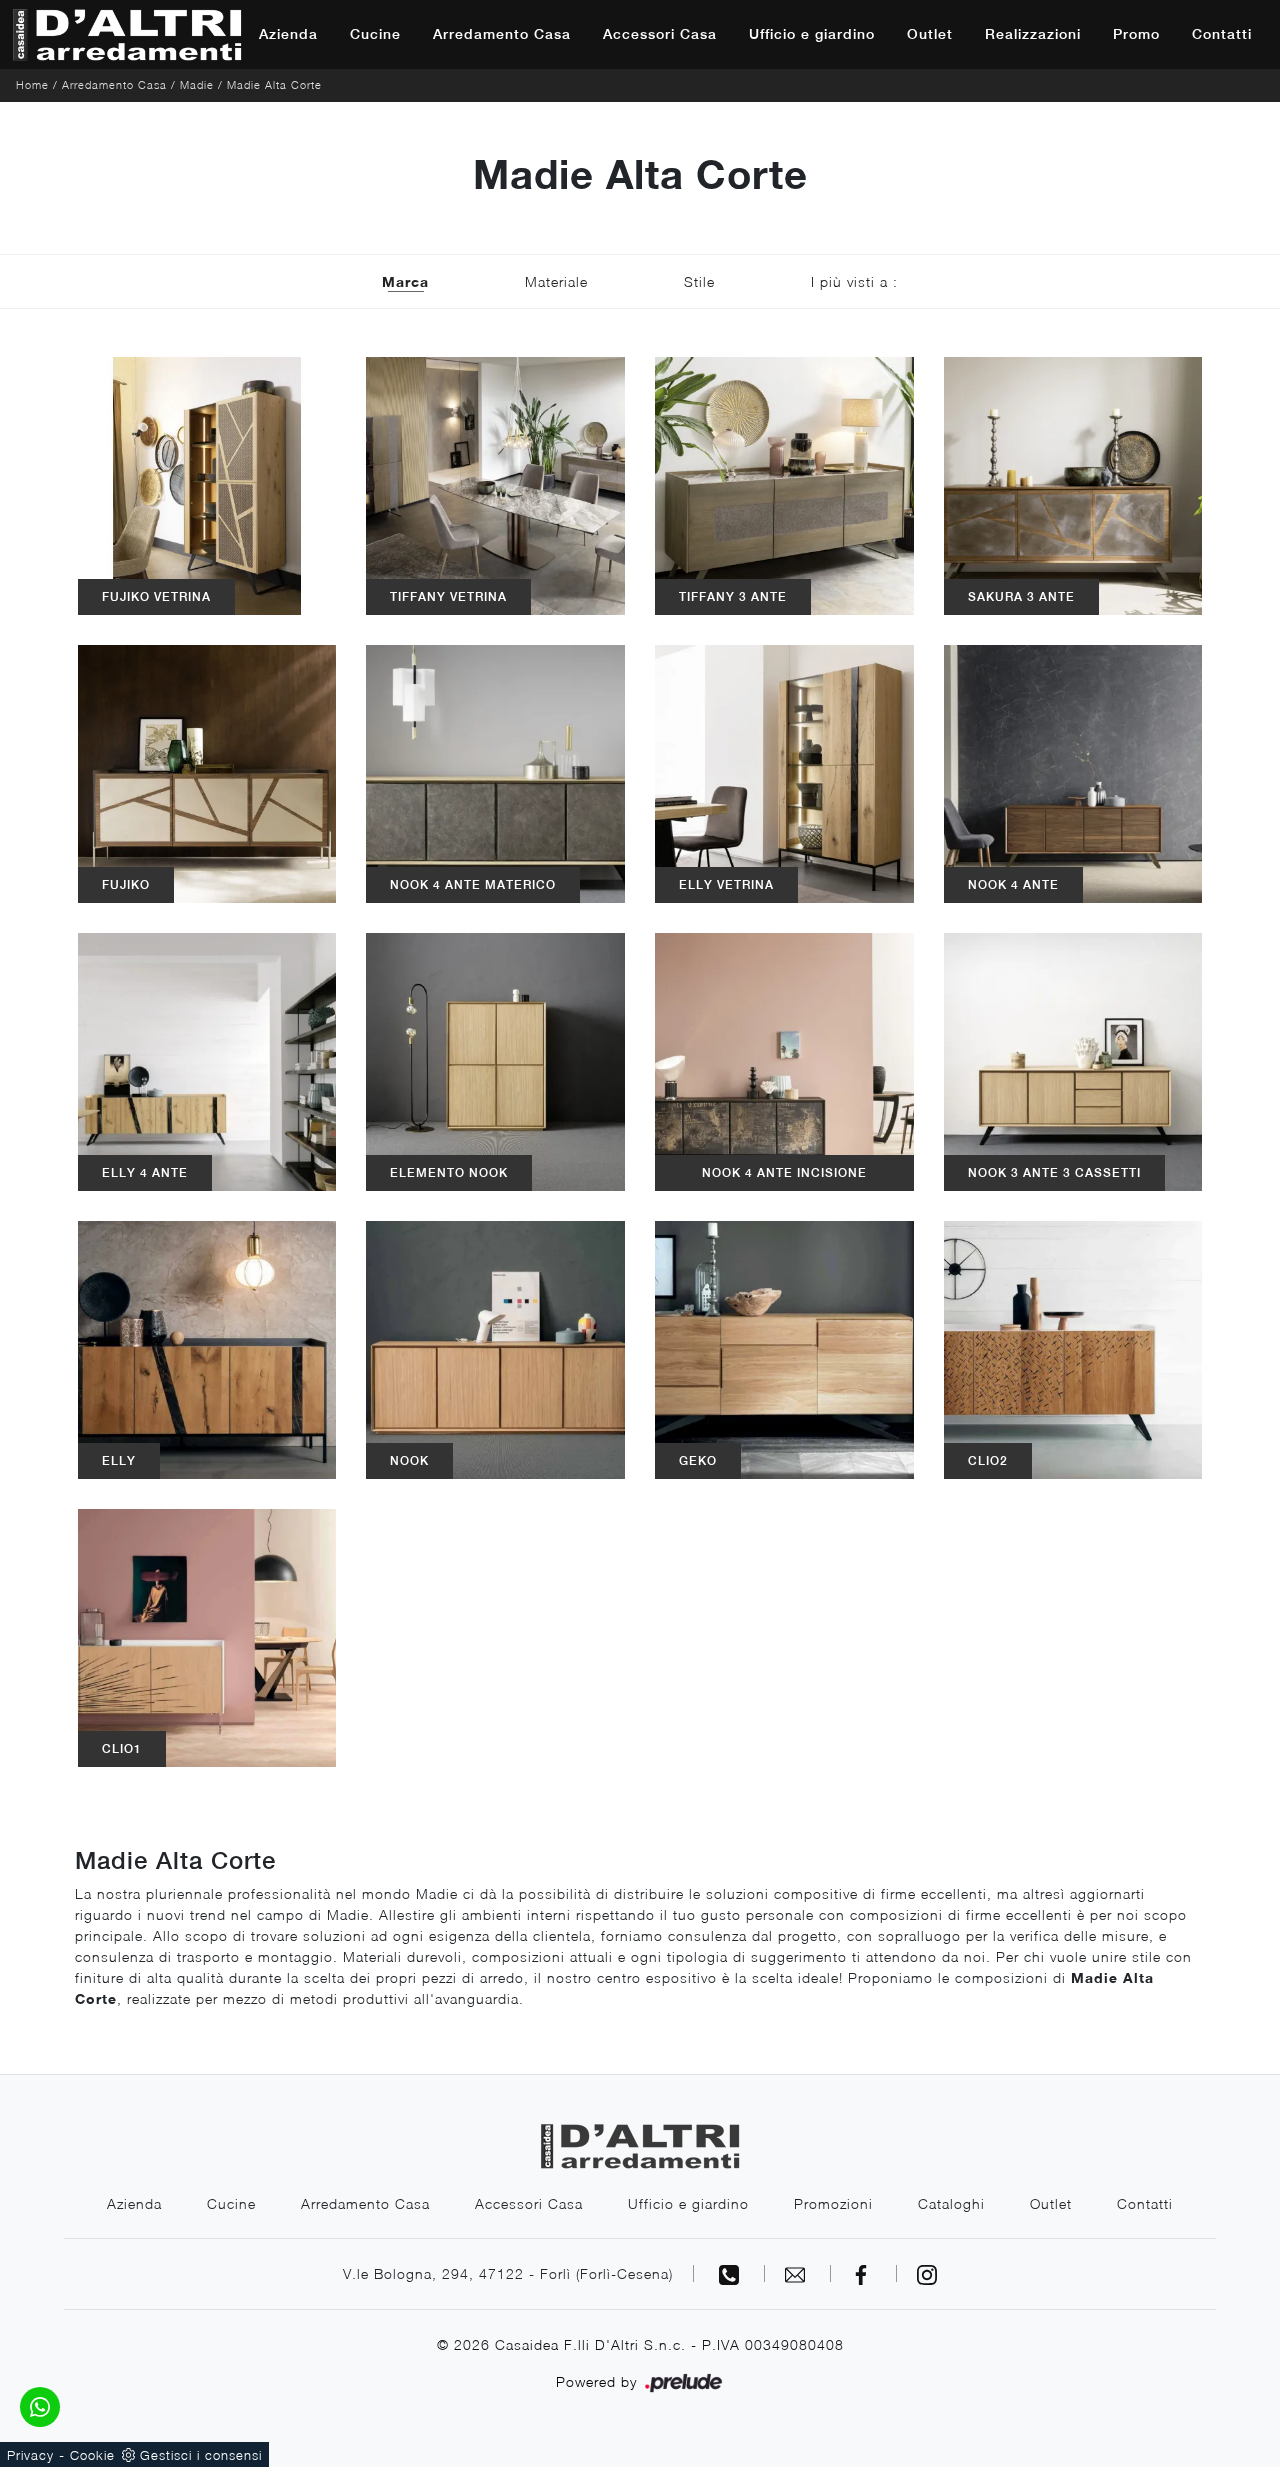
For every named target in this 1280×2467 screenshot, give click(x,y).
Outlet (930, 34)
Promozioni (833, 2203)
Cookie (92, 2455)
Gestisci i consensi (201, 2455)
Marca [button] (405, 281)
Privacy (30, 2455)
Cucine (375, 34)
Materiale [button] (556, 281)
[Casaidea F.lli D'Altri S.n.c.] (127, 34)
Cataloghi (951, 2203)
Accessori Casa (660, 34)
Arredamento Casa (502, 34)
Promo (1136, 34)
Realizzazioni (1033, 34)
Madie (197, 84)
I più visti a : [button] (854, 281)
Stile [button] (699, 281)
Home (32, 84)
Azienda (288, 34)
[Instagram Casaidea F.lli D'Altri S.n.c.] (927, 2273)
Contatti (1222, 34)
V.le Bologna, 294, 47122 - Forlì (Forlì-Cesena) (508, 2273)
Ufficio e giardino (812, 34)
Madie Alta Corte (274, 84)
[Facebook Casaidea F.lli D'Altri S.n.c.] (864, 2273)
